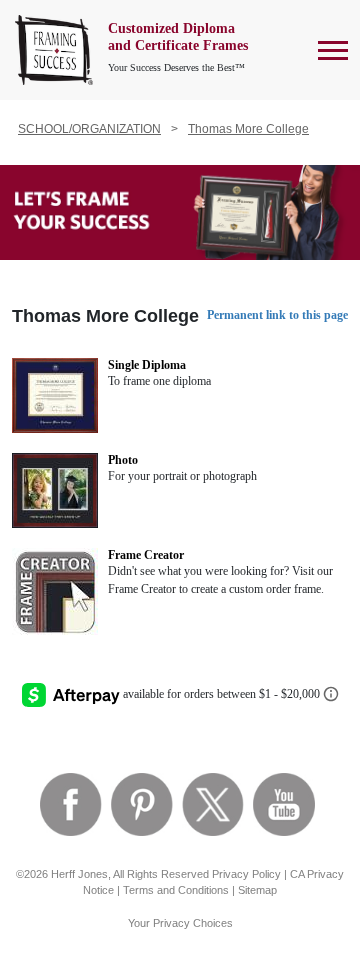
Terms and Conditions (176, 890)
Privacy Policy (246, 874)
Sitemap (257, 890)
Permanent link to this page (277, 315)
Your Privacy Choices (180, 923)
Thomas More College (248, 129)
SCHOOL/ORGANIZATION (89, 129)
